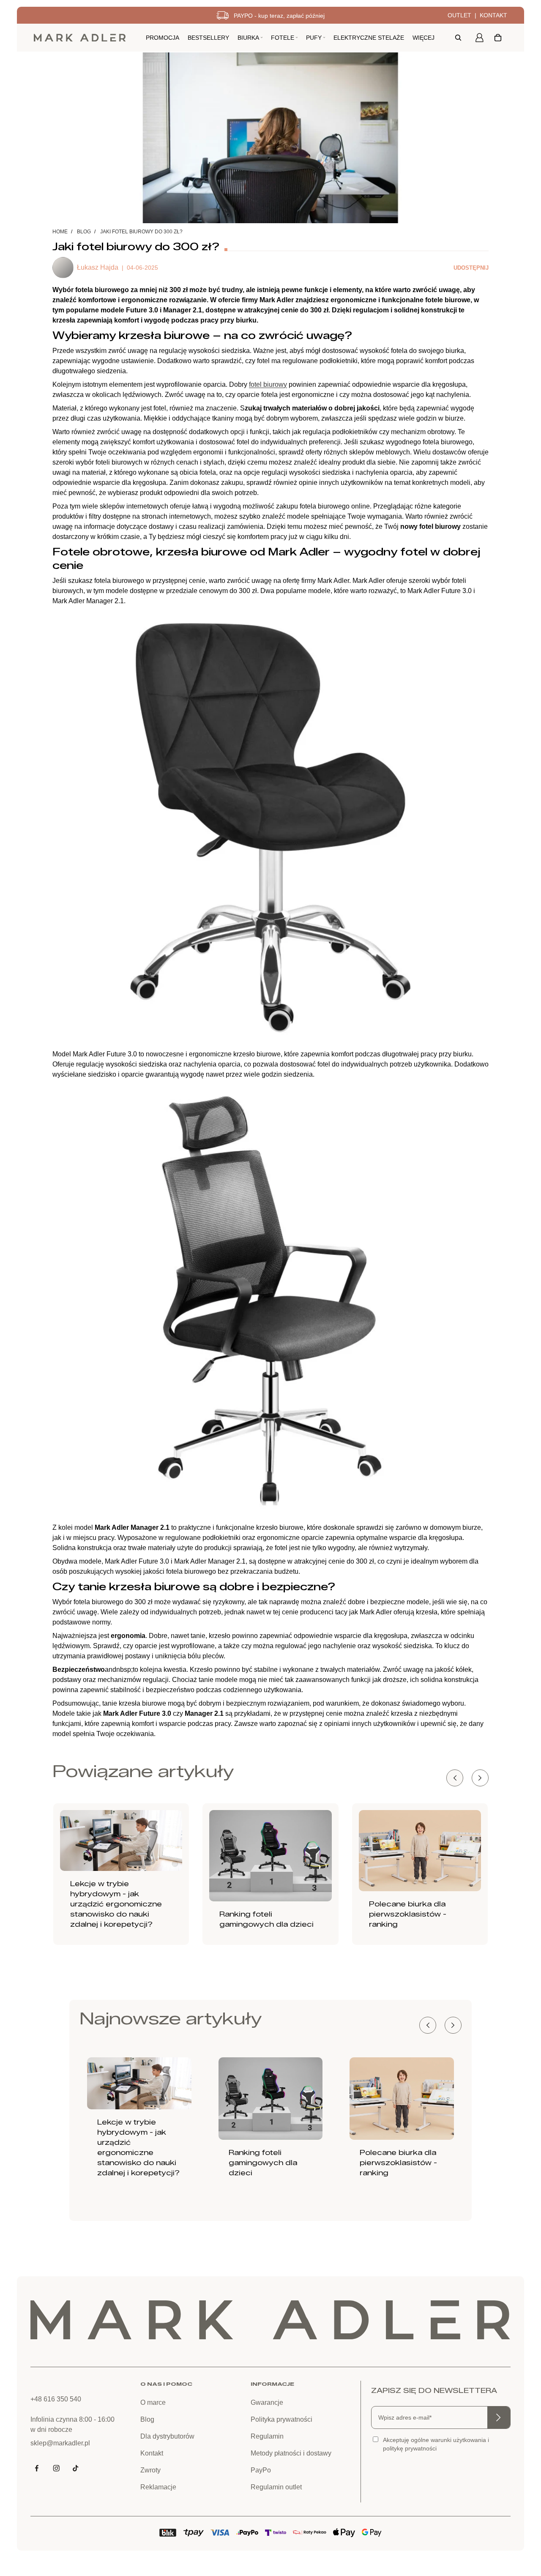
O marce (153, 2402)
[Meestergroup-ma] (80, 38)
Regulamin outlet (276, 2487)
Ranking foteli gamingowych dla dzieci (263, 2163)
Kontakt (493, 15)
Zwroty (150, 2470)
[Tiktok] (76, 2468)
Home (60, 232)
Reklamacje (158, 2487)
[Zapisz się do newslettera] (499, 2417)
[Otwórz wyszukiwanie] (458, 38)
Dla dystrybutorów (167, 2436)
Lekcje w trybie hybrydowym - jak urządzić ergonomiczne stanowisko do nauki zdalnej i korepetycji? (116, 1904)
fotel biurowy (268, 384)
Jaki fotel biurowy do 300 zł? (141, 232)
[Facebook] (37, 2468)
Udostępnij (471, 268)
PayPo (261, 2470)
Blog (84, 232)
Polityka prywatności (281, 2419)
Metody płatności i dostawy (291, 2453)
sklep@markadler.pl (60, 2443)
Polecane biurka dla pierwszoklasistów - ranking (408, 1914)
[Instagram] (56, 2468)
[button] (480, 1778)
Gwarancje (267, 2402)
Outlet (459, 15)
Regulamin (267, 2436)
